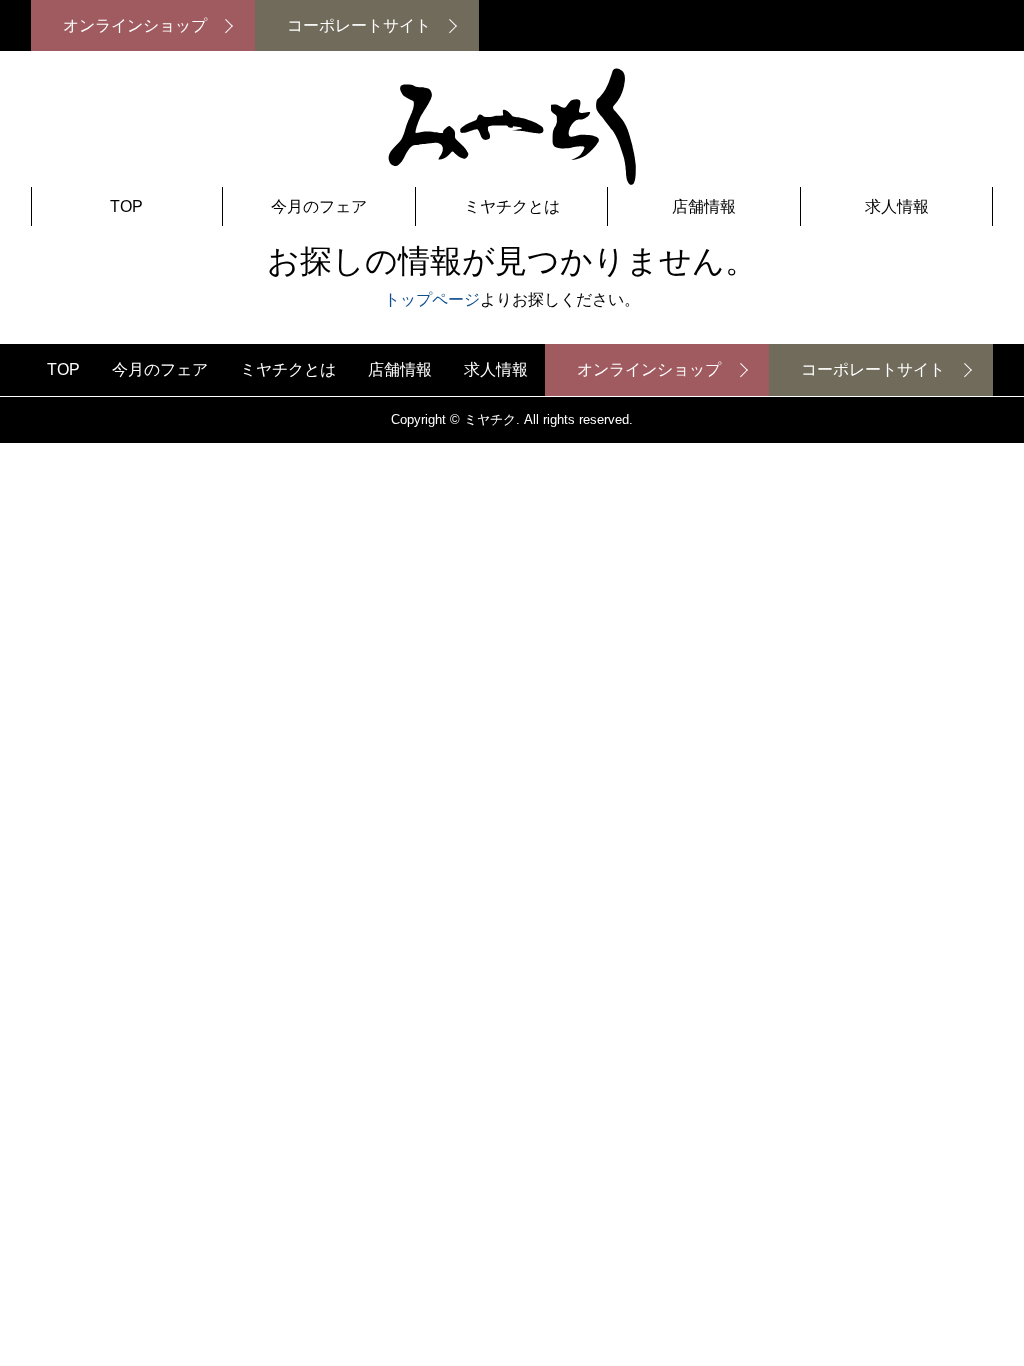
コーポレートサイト (359, 25)
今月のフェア (319, 206)
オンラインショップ (135, 25)
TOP (126, 206)
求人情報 (897, 206)
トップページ (432, 299)
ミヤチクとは (512, 206)
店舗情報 (704, 206)
